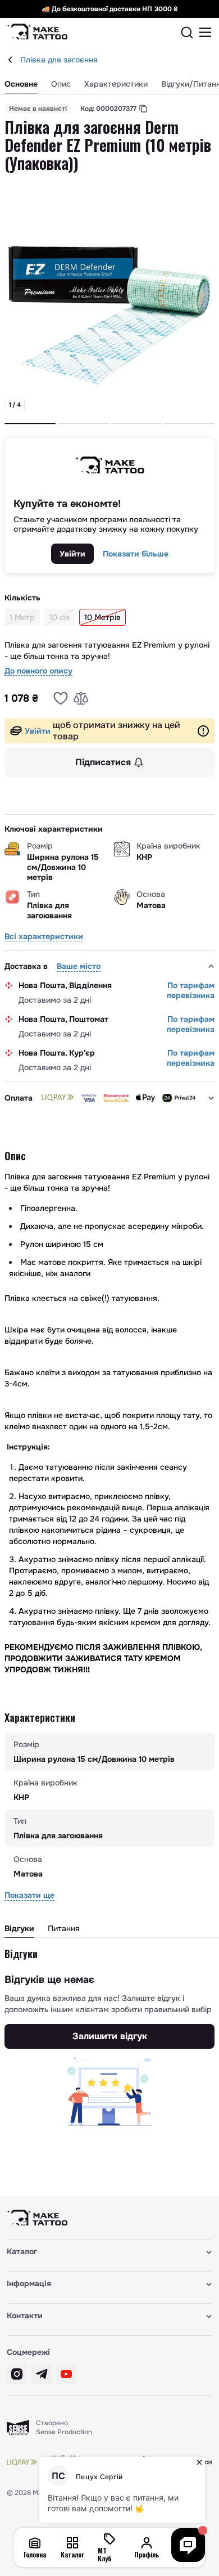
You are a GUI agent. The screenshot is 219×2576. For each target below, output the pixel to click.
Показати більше (136, 554)
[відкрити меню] (206, 33)
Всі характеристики (44, 937)
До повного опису (38, 671)
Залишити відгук (110, 2036)
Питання (64, 1928)
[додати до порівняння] (81, 698)
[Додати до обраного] (61, 698)
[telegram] (42, 2374)
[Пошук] (187, 33)
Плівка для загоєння (59, 60)
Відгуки (19, 1928)
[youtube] (66, 2374)
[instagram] (17, 2374)
